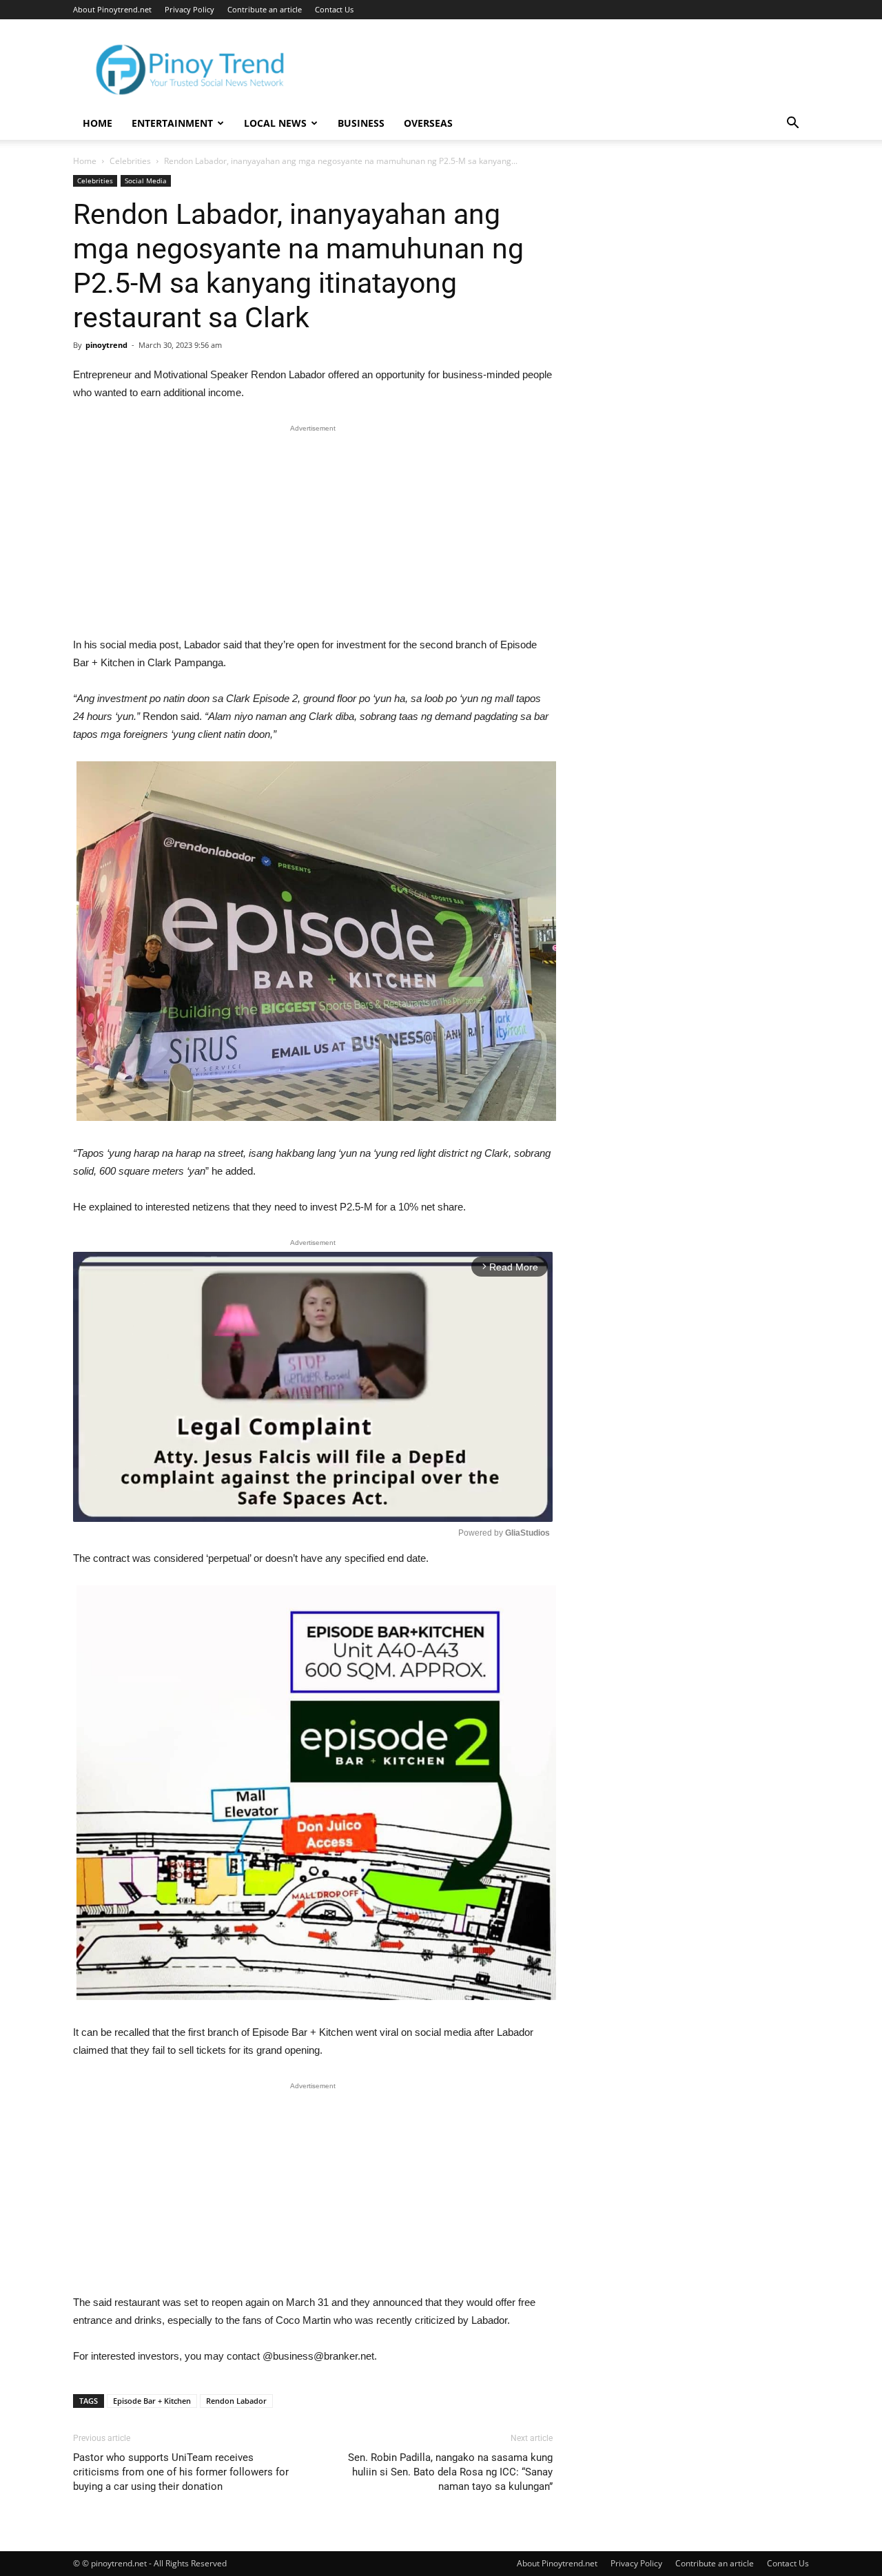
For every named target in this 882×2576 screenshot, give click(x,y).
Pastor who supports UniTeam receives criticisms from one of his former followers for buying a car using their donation (181, 2472)
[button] (792, 124)
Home (98, 123)
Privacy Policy (189, 9)
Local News (275, 123)
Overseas (428, 123)
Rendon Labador (236, 2401)
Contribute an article (265, 9)
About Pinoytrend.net (112, 9)
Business (361, 123)
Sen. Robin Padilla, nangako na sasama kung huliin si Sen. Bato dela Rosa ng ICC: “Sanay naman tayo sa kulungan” (450, 2472)
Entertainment (172, 123)
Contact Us (334, 9)
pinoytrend (106, 345)
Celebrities (130, 161)
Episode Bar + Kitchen (152, 2401)
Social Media (146, 181)
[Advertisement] (313, 534)
